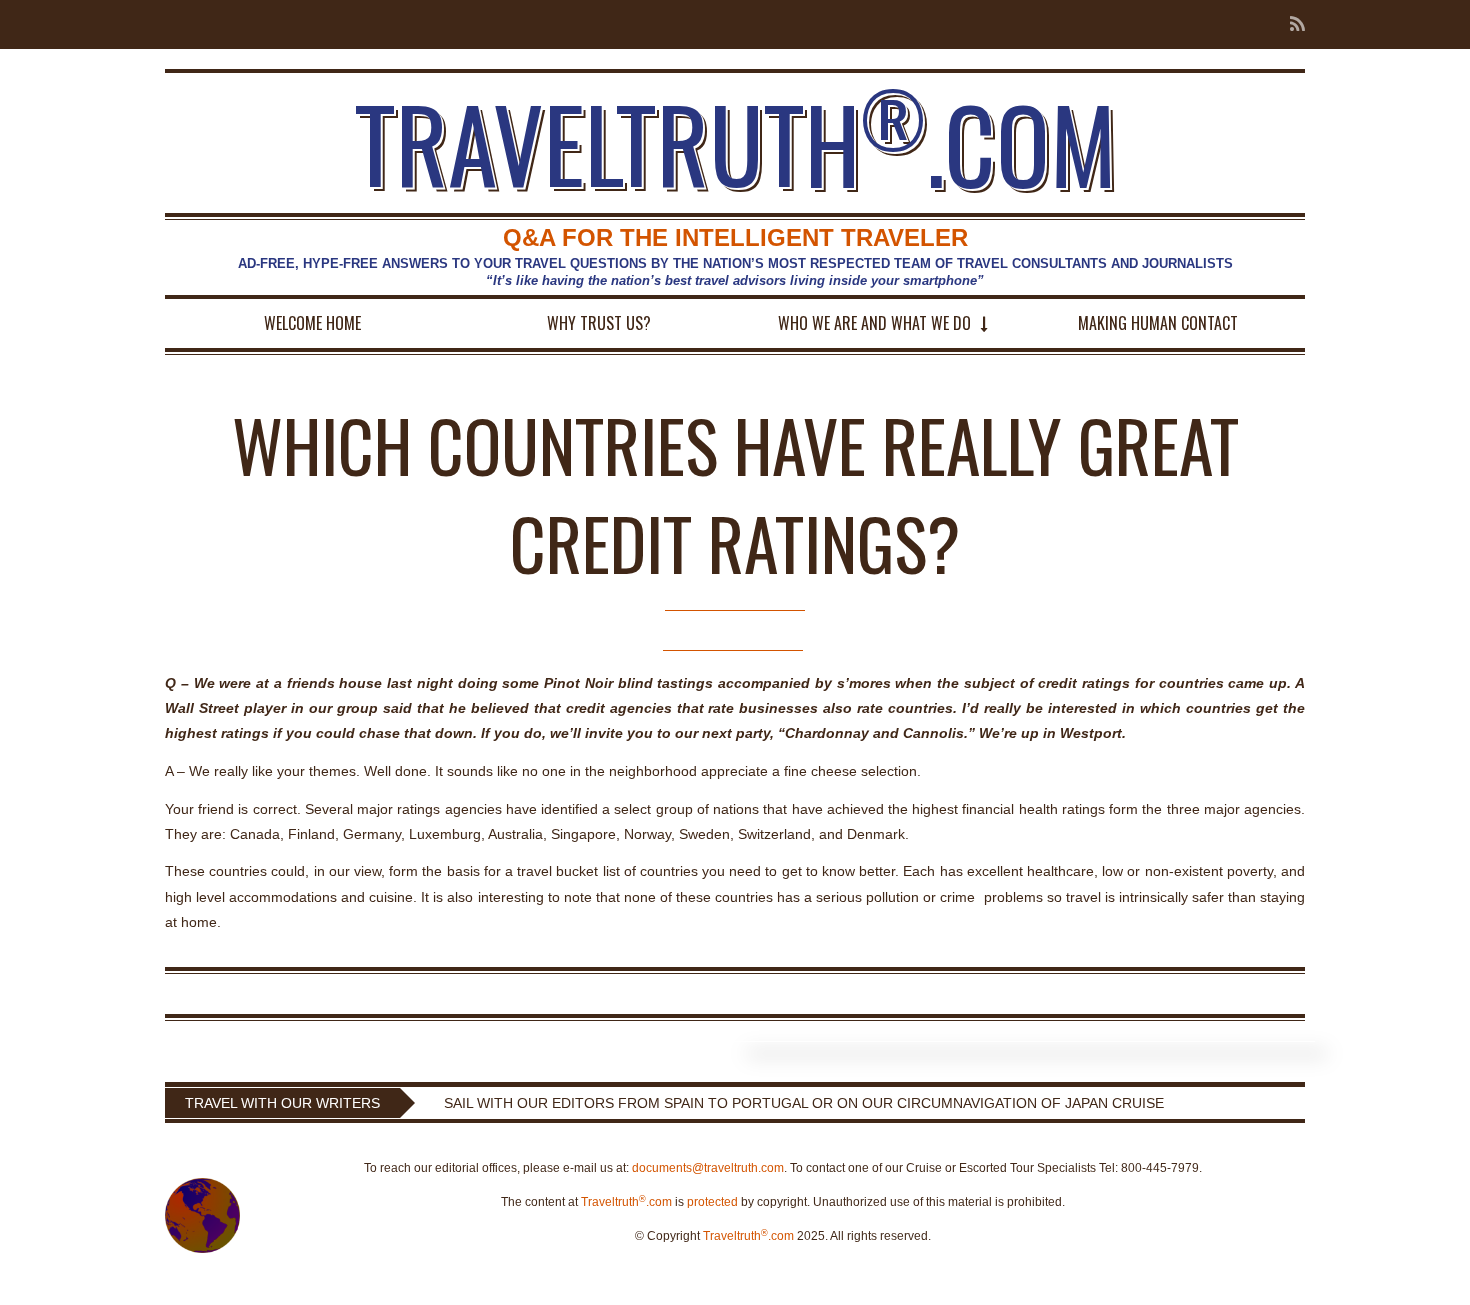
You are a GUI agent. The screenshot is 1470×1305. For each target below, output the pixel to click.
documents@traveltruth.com (708, 1168)
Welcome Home (312, 323)
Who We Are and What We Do (874, 323)
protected (712, 1202)
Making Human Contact (1158, 323)
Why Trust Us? (599, 323)
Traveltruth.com (626, 1202)
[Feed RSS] (1291, 24)
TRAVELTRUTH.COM (735, 143)
